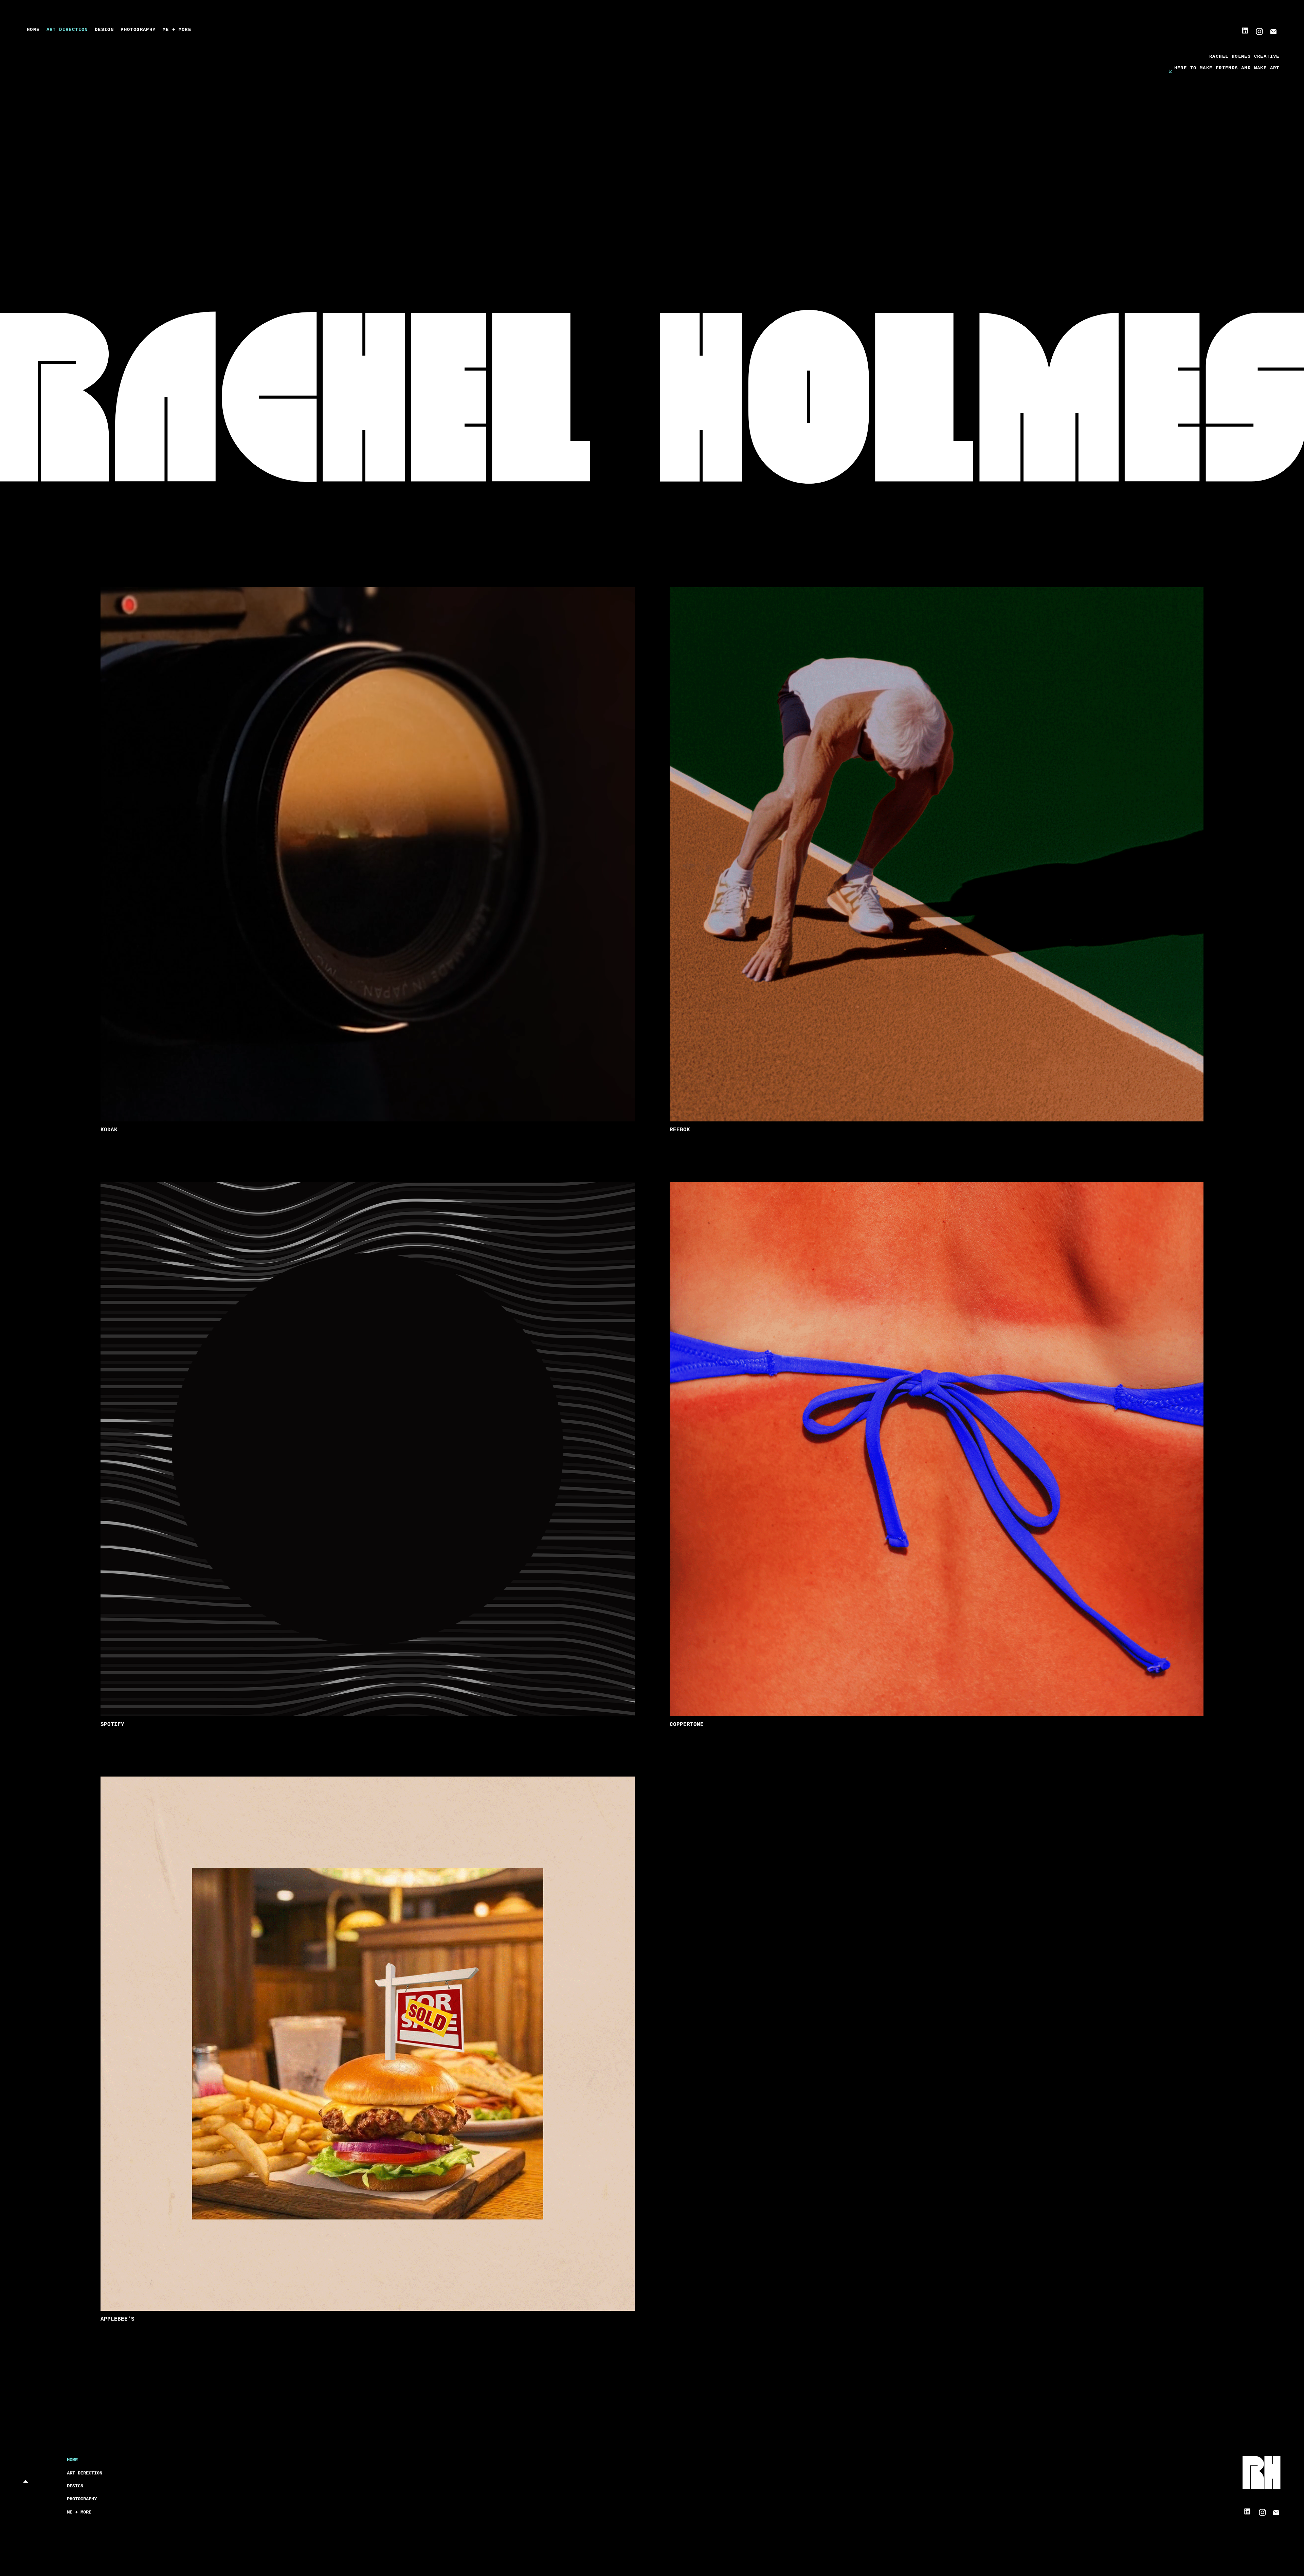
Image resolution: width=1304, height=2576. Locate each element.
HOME (72, 2460)
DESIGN (75, 2486)
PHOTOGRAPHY (82, 2499)
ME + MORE (79, 2512)
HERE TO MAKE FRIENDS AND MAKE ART (1227, 68)
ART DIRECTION (85, 2473)
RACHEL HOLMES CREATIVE (1244, 56)
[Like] (1259, 32)
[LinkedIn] (1245, 31)
